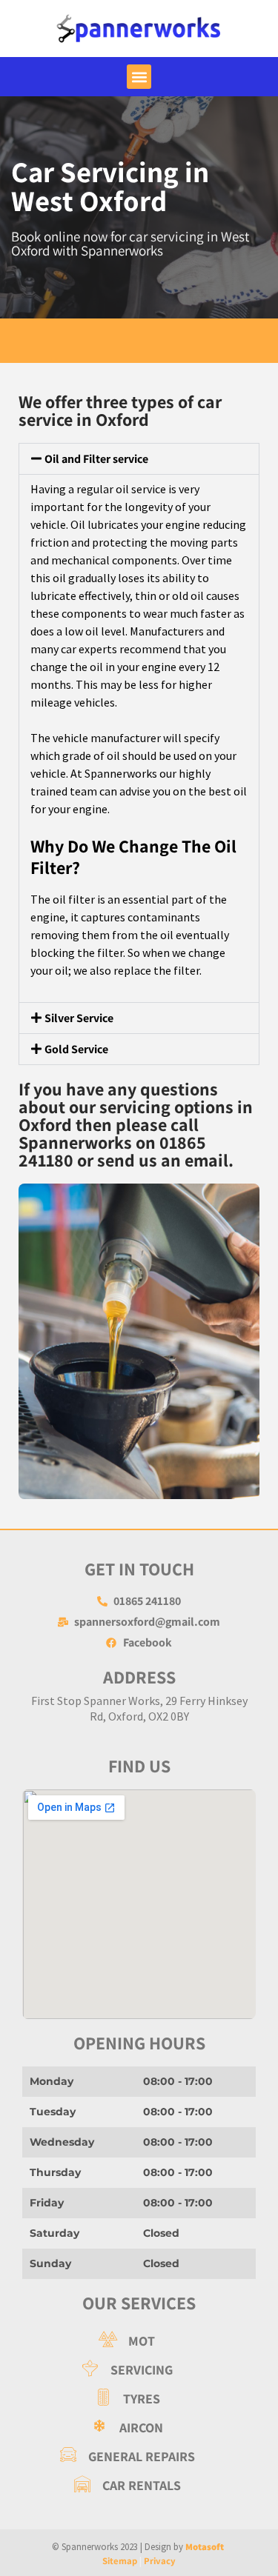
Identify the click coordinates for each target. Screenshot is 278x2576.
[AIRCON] (128, 2427)
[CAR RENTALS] (128, 2485)
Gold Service (76, 1049)
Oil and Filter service (96, 459)
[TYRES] (128, 2399)
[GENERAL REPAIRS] (128, 2456)
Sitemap (120, 2561)
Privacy (160, 2561)
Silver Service (79, 1018)
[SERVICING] (128, 2370)
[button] (139, 77)
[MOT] (128, 2341)
